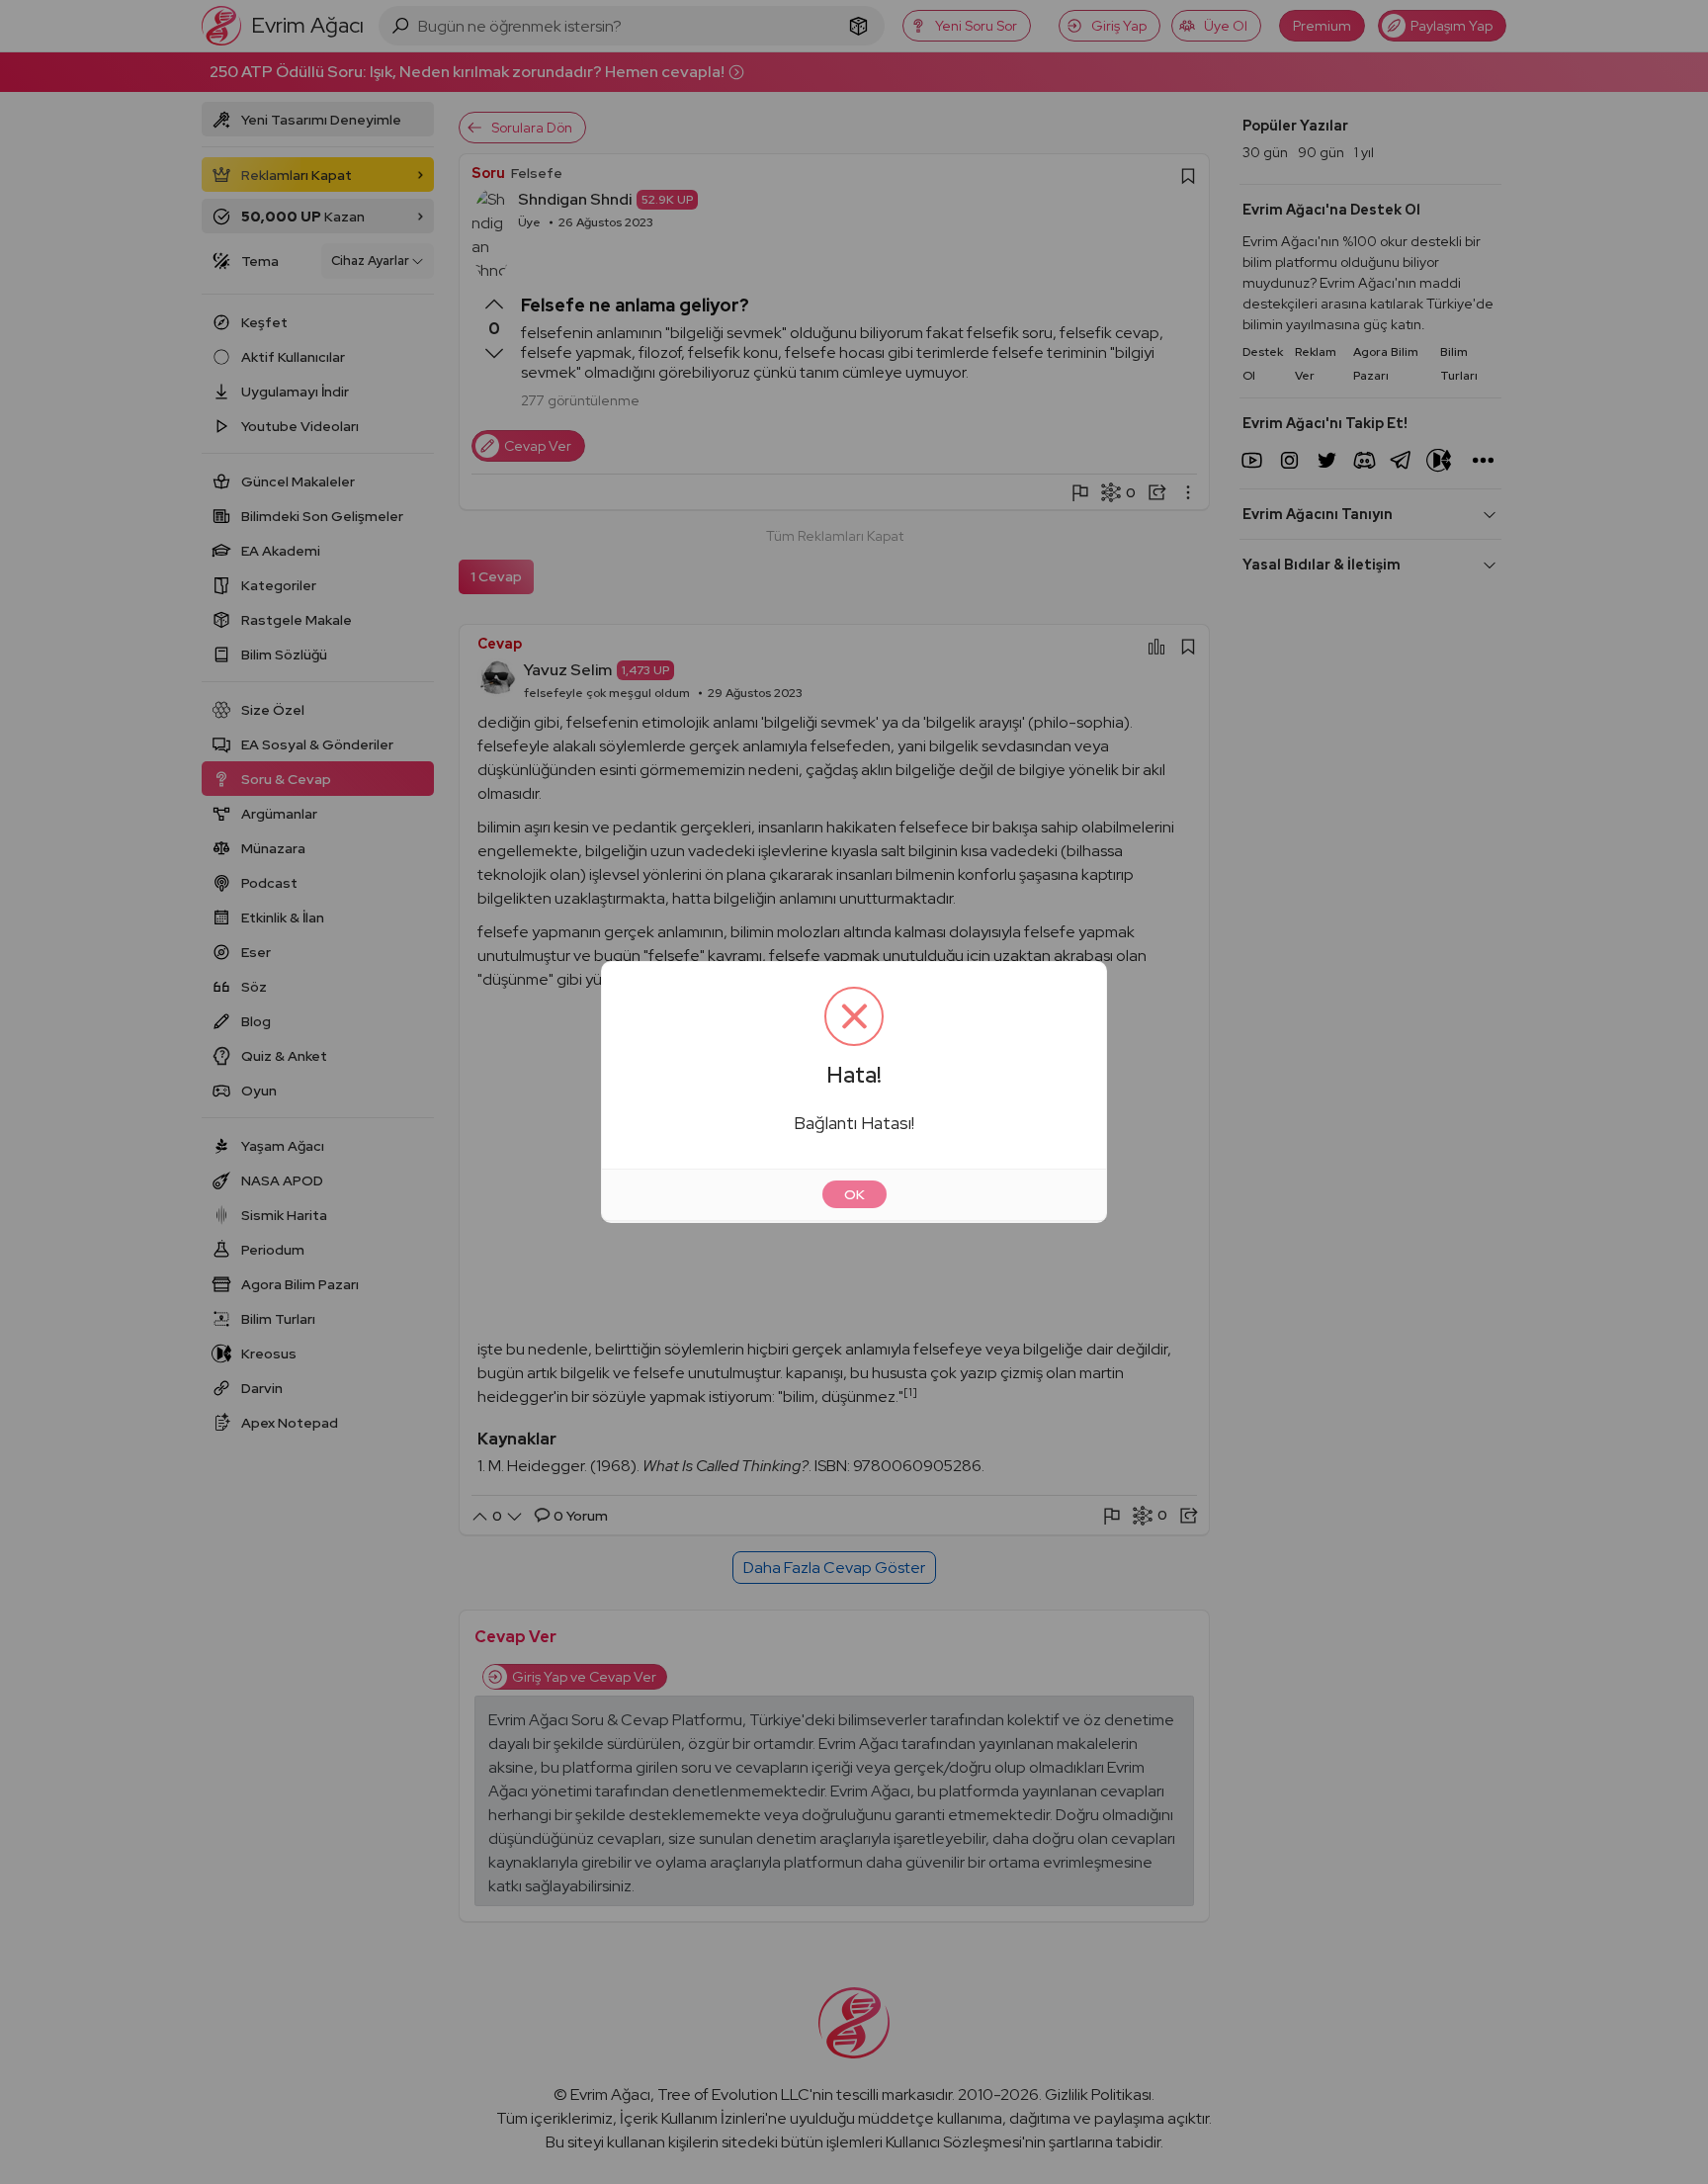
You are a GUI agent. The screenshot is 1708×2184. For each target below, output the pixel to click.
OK (854, 1194)
